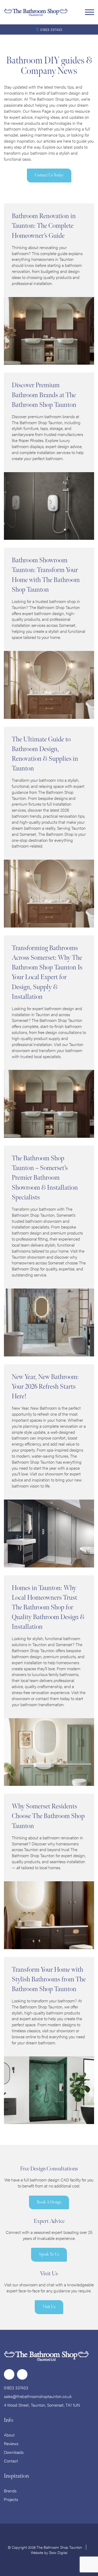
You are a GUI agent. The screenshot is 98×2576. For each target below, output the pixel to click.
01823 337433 (51, 29)
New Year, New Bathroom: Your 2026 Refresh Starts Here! (45, 1387)
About (9, 2435)
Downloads (14, 2452)
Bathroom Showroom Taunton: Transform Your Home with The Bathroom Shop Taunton (46, 575)
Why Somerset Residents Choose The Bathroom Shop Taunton (48, 1816)
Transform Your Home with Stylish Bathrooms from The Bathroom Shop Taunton (49, 1979)
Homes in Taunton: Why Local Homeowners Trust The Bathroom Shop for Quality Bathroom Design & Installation (48, 1608)
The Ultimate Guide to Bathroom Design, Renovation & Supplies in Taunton (45, 754)
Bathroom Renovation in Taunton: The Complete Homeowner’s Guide (44, 226)
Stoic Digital (58, 2552)
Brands (10, 2491)
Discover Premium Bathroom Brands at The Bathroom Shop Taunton (44, 395)
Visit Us (49, 2307)
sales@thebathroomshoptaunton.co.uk (38, 2396)
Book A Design (49, 2202)
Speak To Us (49, 2254)
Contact (11, 2461)
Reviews (11, 2443)
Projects (11, 2499)
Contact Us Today (49, 175)
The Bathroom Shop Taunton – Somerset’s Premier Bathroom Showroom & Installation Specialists (45, 1178)
